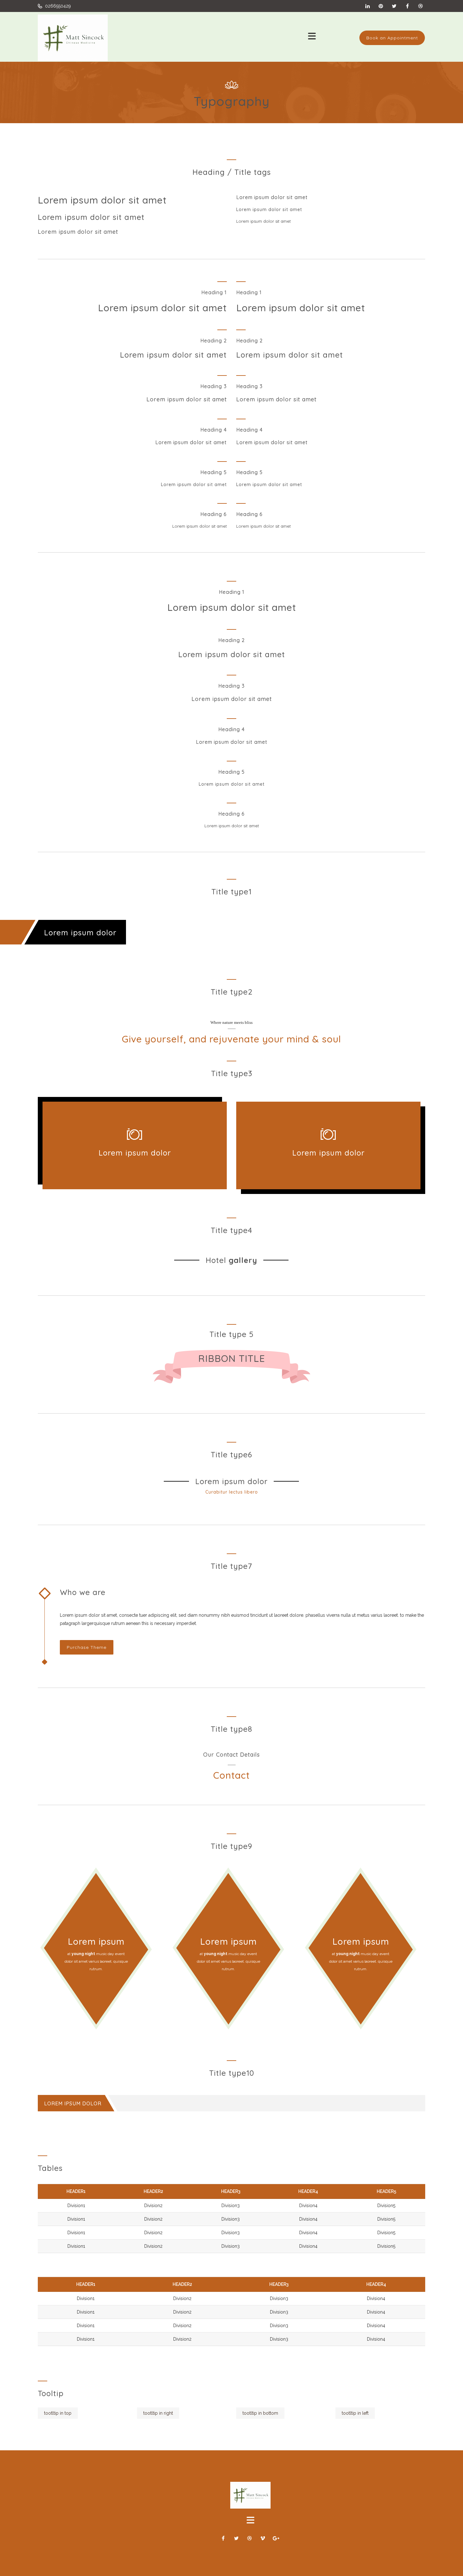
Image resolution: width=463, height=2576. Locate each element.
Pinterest (381, 6)
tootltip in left (355, 2413)
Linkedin (368, 6)
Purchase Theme (87, 1647)
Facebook (407, 6)
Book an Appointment (392, 38)
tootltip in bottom (260, 2413)
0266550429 (57, 6)
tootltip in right (158, 2413)
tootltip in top (58, 2413)
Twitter (394, 6)
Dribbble (420, 6)
